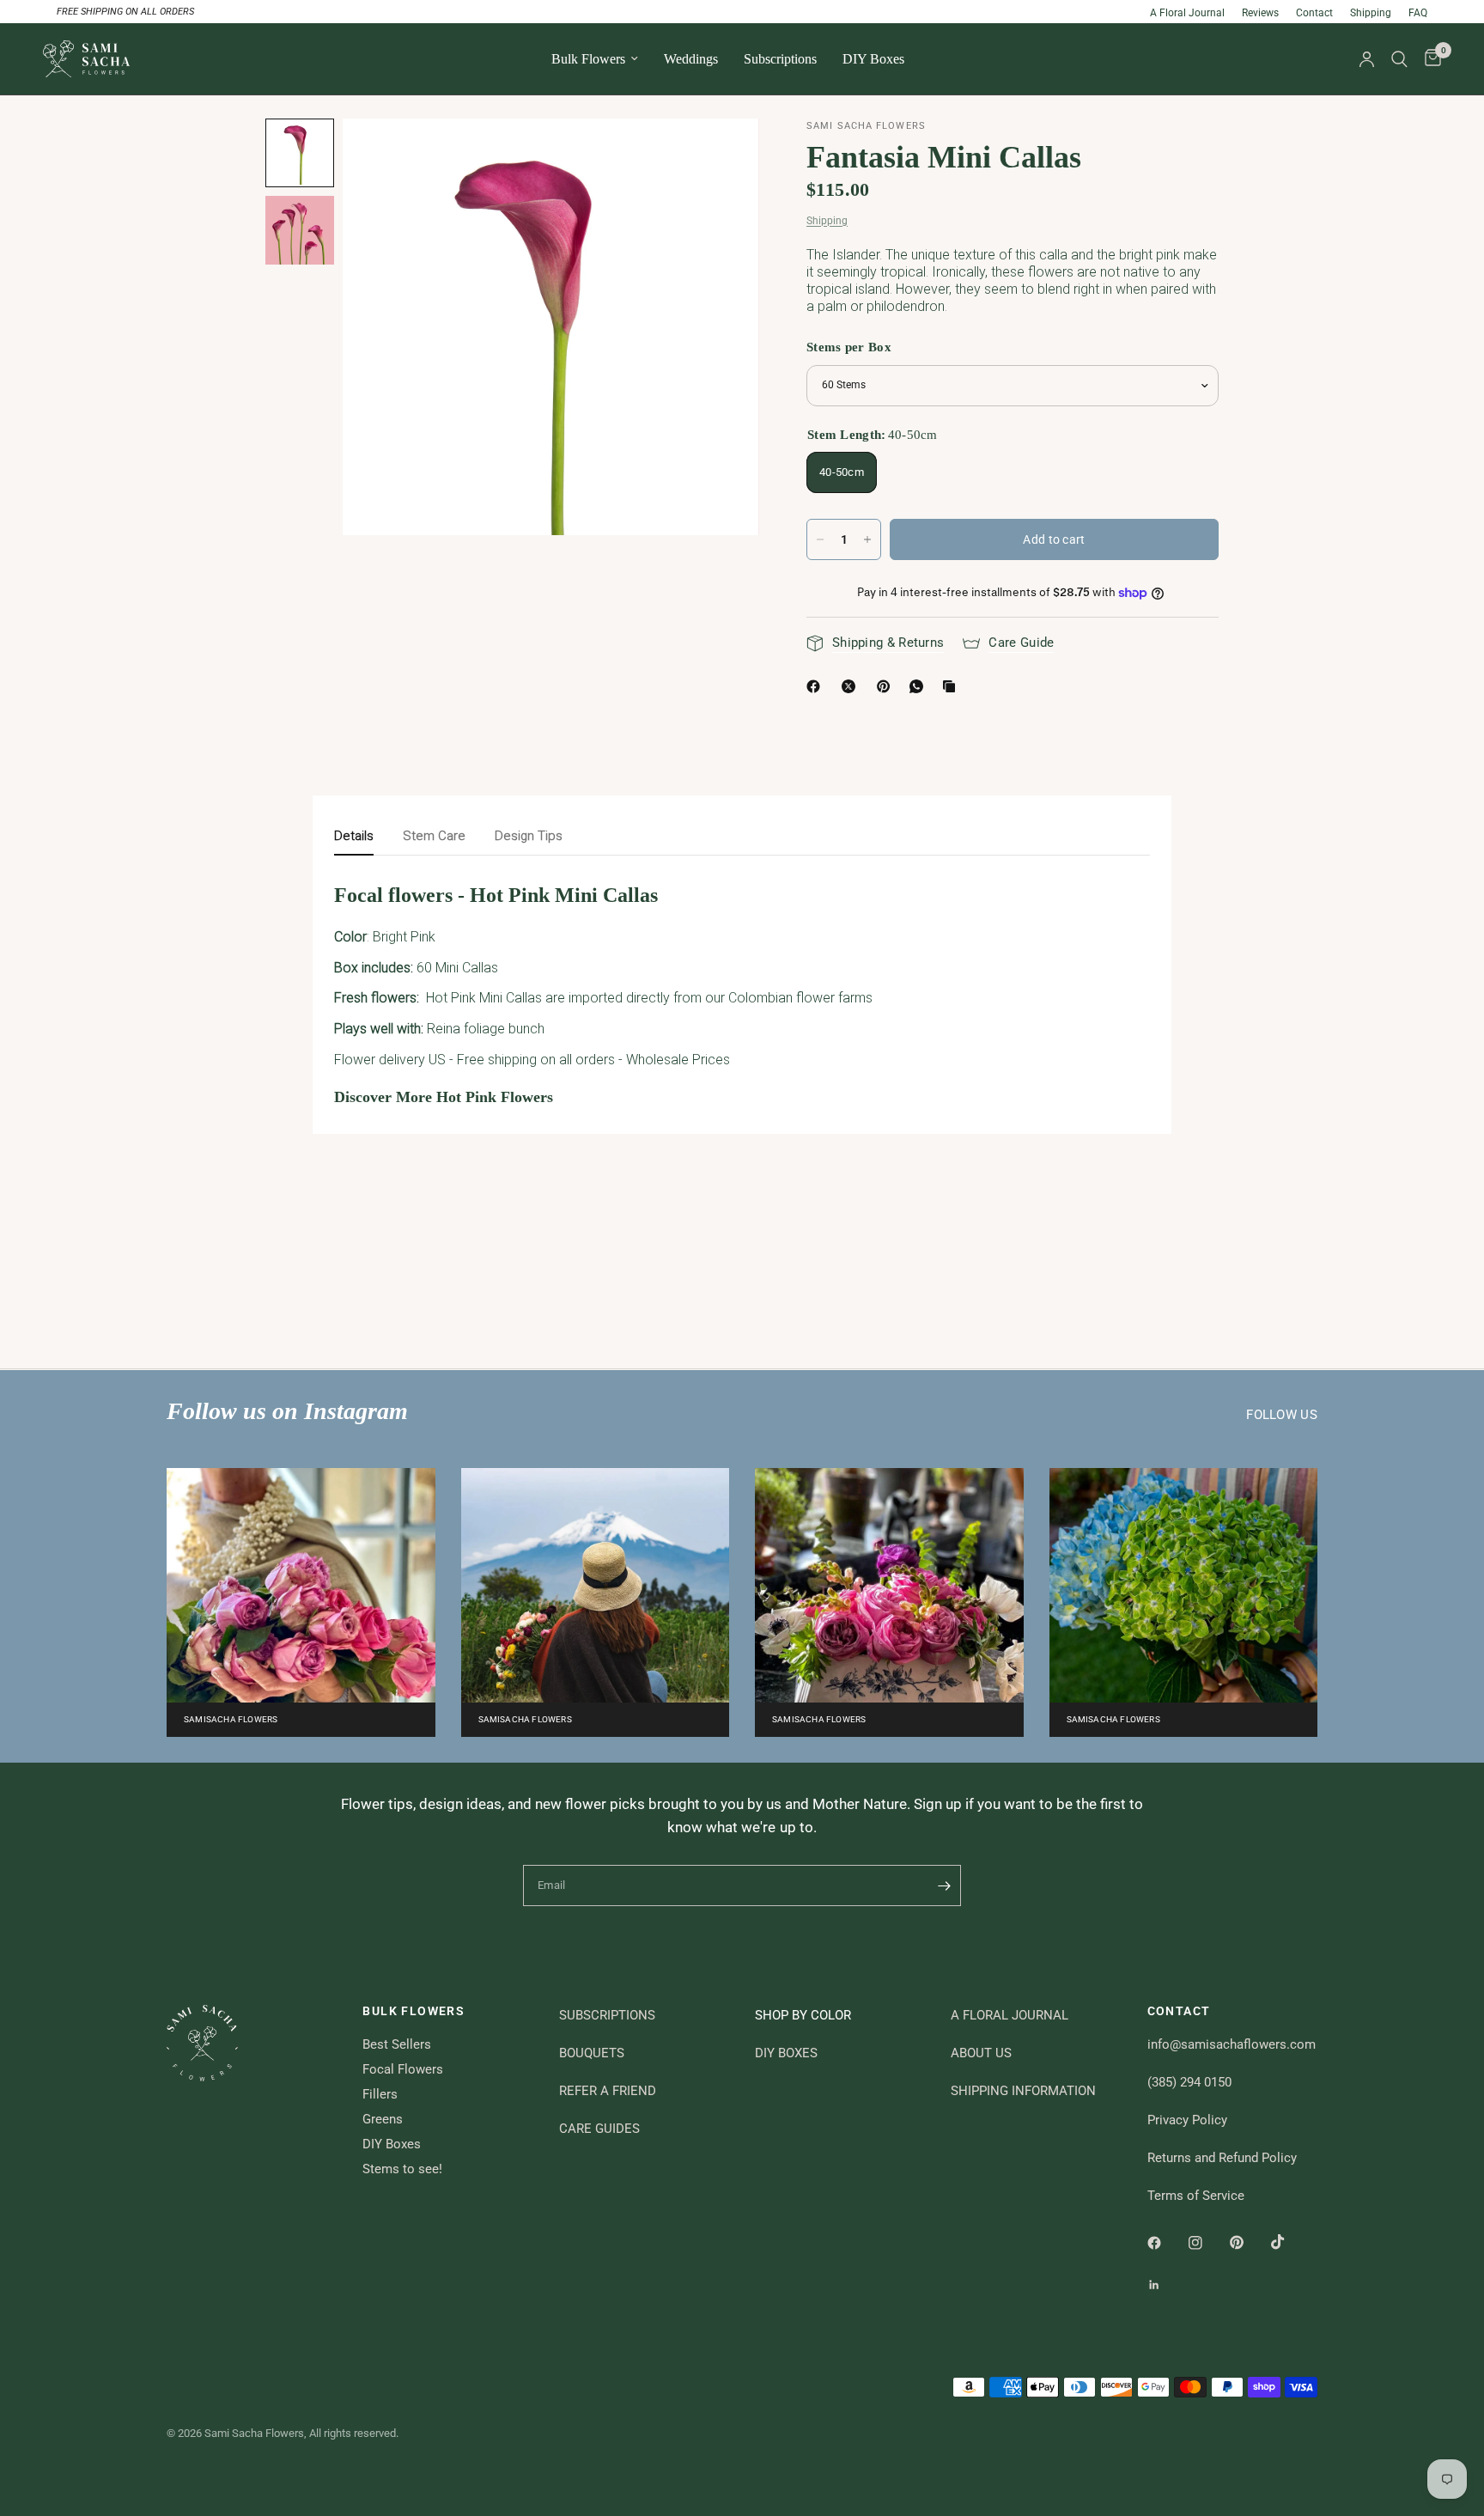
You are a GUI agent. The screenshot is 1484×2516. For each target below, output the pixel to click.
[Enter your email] (944, 1885)
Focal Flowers (403, 2069)
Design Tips (529, 836)
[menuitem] (595, 59)
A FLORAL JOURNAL (1010, 2015)
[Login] (1367, 59)
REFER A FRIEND (608, 2091)
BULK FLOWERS (414, 2011)
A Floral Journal (1187, 13)
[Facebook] (817, 686)
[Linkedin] (1166, 2285)
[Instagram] (1207, 2243)
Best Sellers (397, 2044)
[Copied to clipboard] (952, 686)
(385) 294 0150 (1189, 2082)
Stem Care (434, 836)
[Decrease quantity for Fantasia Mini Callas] (820, 539)
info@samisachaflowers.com (1232, 2044)
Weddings (691, 59)
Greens (383, 2119)
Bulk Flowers (588, 59)
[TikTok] (1290, 2242)
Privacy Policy (1187, 2120)
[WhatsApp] (920, 686)
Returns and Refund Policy (1222, 2158)
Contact (1314, 13)
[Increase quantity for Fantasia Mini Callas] (867, 539)
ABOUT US (981, 2053)
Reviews (1260, 13)
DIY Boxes (873, 59)
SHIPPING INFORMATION (1023, 2091)
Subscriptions (780, 59)
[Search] (1399, 59)
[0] (1429, 59)
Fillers (380, 2094)
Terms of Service (1196, 2196)
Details (354, 836)
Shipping (1371, 13)
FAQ (1418, 13)
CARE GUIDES (599, 2129)
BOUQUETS (592, 2053)
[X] (852, 686)
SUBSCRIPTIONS (607, 2015)
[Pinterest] (887, 686)
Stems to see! (402, 2169)
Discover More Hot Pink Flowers (444, 1097)
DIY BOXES (786, 2053)
